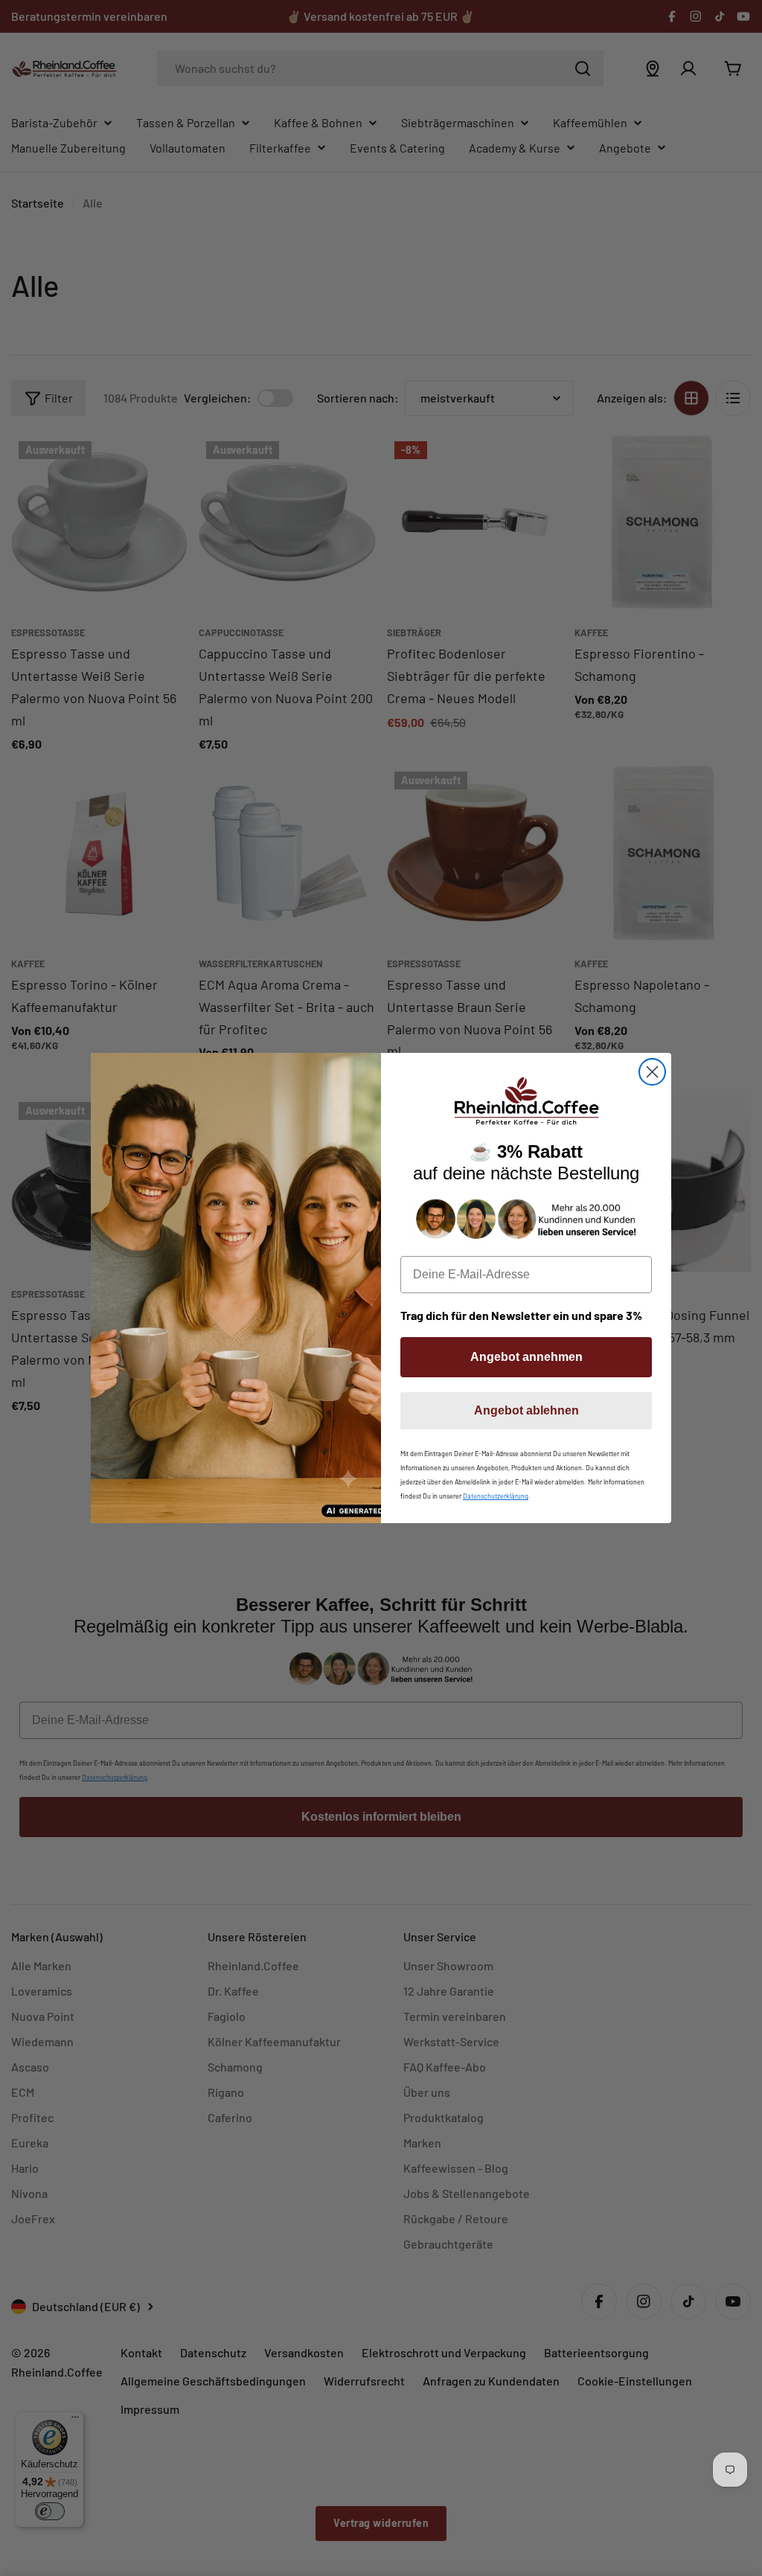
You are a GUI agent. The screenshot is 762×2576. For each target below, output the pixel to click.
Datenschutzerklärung (496, 1496)
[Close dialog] (652, 1072)
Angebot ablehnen (526, 1410)
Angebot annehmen (526, 1357)
